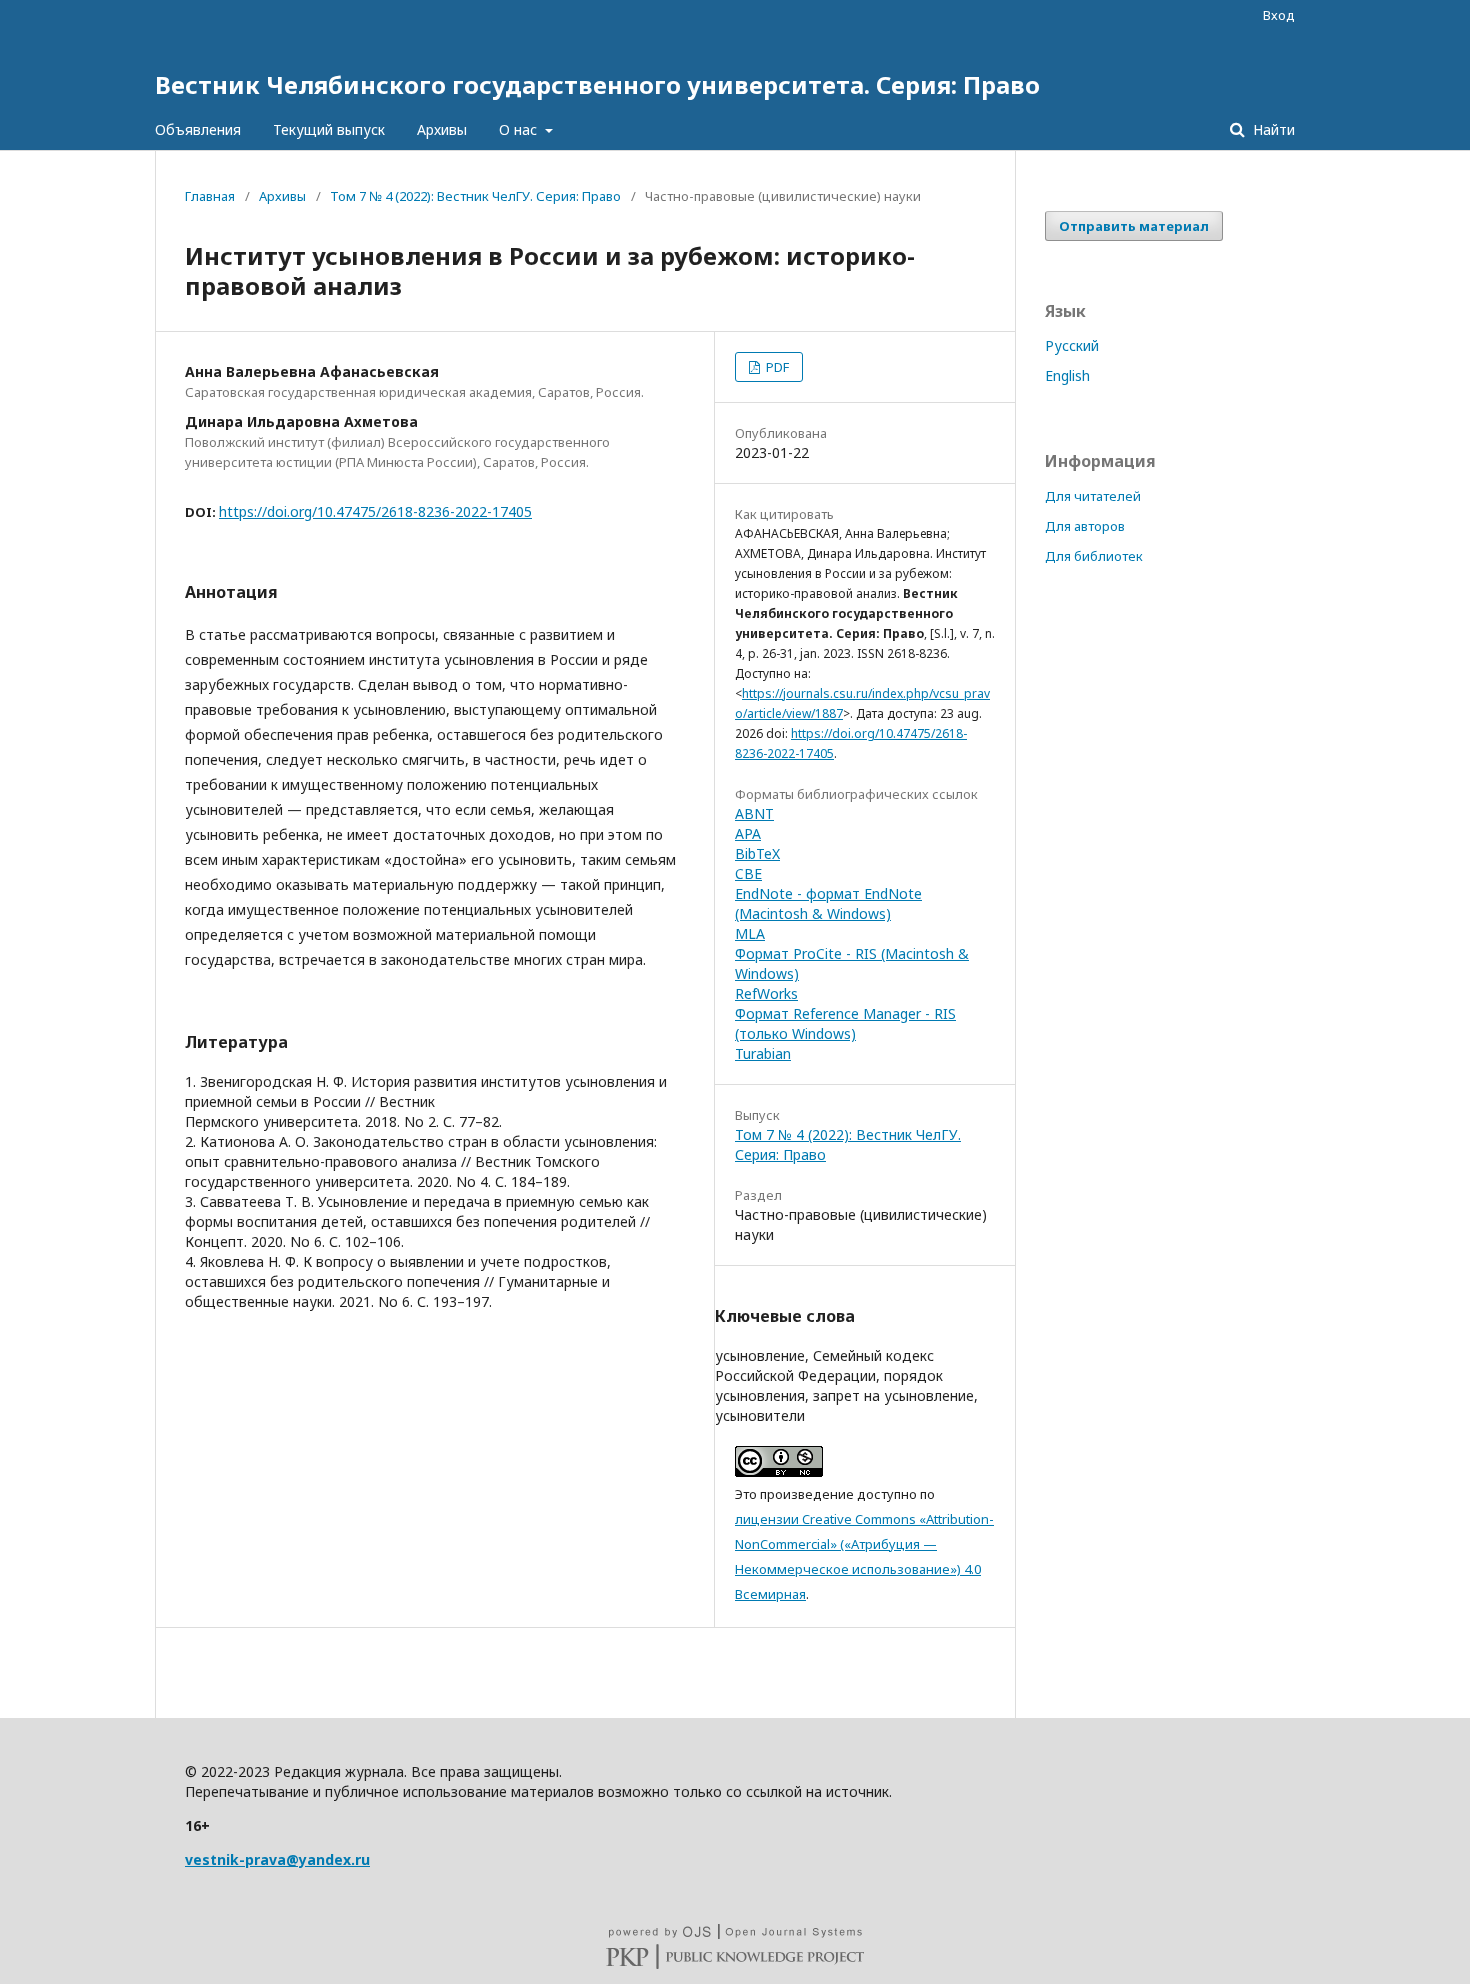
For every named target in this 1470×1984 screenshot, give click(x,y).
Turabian (763, 1053)
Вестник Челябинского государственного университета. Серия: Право (597, 84)
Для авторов (1085, 526)
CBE (748, 873)
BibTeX (757, 853)
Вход (1279, 15)
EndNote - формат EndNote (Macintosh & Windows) (828, 903)
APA (748, 833)
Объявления (198, 129)
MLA (750, 933)
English (1067, 375)
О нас (520, 129)
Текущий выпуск (329, 129)
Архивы (442, 129)
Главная (210, 196)
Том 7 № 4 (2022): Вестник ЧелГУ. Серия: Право (475, 196)
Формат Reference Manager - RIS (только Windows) (845, 1023)
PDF (776, 367)
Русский (1072, 345)
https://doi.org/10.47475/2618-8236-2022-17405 (375, 511)
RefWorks (766, 993)
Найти (1272, 129)
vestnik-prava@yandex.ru (277, 1859)
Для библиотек (1094, 556)
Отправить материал (1134, 226)
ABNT (754, 813)
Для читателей (1093, 496)
